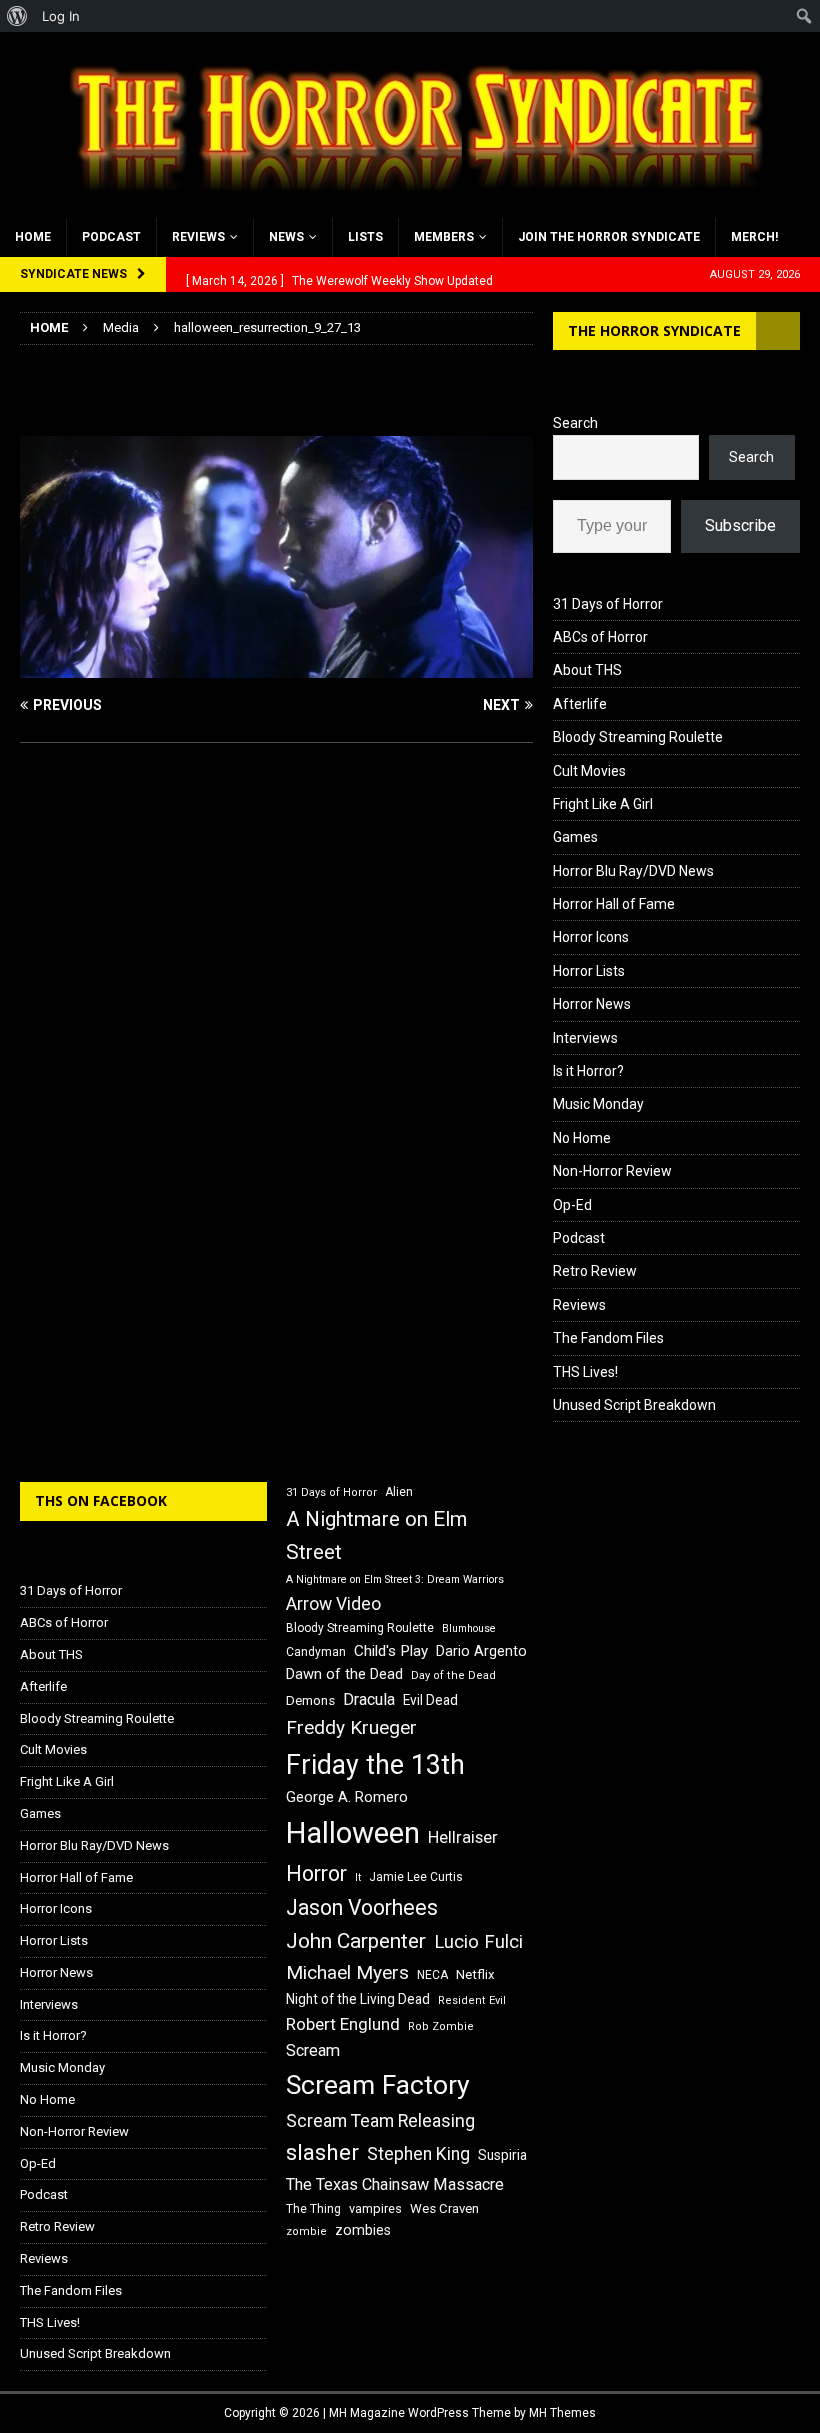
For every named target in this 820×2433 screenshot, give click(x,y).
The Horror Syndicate (654, 330)
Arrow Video (333, 1604)
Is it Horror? (588, 1071)
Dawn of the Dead (344, 1674)
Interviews (585, 1038)
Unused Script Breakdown (634, 1405)
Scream (313, 2050)
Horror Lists (589, 971)
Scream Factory (378, 2084)
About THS (587, 670)
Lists (365, 237)
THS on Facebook (101, 1500)
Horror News (592, 1004)
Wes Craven (444, 2208)
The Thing (313, 2209)
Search (575, 423)
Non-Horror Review (612, 1171)
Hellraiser (463, 1837)
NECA (432, 1975)
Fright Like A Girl (603, 804)
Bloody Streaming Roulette (638, 737)
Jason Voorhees (362, 1907)
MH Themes (562, 2413)
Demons (310, 1700)
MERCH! (754, 237)
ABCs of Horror (600, 637)
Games (575, 837)
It (358, 1877)
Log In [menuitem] (61, 16)
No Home (582, 1138)
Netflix (475, 1974)
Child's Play (391, 1651)
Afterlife (580, 704)
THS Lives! (585, 1372)
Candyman (316, 1652)
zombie (306, 2231)
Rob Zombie (441, 2026)
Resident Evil (472, 2000)
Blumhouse (469, 1628)
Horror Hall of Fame (614, 904)
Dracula (369, 1699)
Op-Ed (572, 1205)
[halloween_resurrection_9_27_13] (276, 667)
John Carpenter (356, 1941)
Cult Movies (589, 771)
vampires (375, 2208)
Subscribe (740, 525)
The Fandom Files (608, 1338)
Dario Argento (481, 1651)
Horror (316, 1873)
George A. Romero (347, 1797)
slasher (322, 2152)
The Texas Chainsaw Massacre (395, 2184)
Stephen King (418, 2154)
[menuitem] (17, 16)
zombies (363, 2230)
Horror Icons (591, 937)
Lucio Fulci (478, 1942)
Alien (399, 1492)
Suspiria (502, 2155)
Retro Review (595, 1271)
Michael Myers (347, 1972)
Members (444, 237)
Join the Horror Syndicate (609, 237)
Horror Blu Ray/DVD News (633, 871)
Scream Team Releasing (380, 2120)
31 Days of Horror (608, 604)
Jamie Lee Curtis (416, 1877)
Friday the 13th (375, 1765)
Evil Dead (430, 1700)
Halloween (353, 1833)
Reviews (198, 237)
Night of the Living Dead (358, 1999)
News (286, 237)
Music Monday (598, 1104)
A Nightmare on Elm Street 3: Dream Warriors (395, 1579)
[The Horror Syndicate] (410, 206)
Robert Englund (343, 2024)
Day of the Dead (453, 1675)
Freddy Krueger (351, 1727)
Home (33, 237)
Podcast (111, 237)
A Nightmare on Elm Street (376, 1535)
